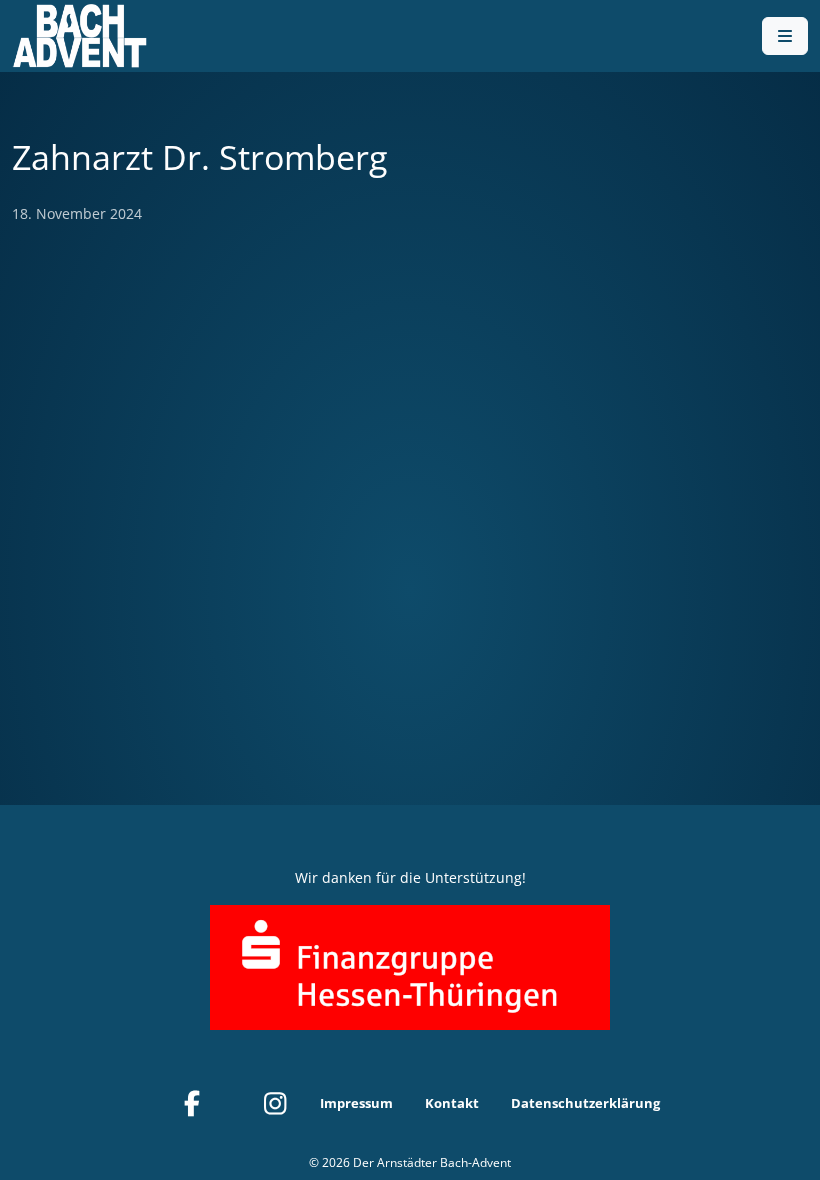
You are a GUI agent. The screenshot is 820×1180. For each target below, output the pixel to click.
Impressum (356, 1103)
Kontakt (452, 1103)
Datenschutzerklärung (585, 1103)
